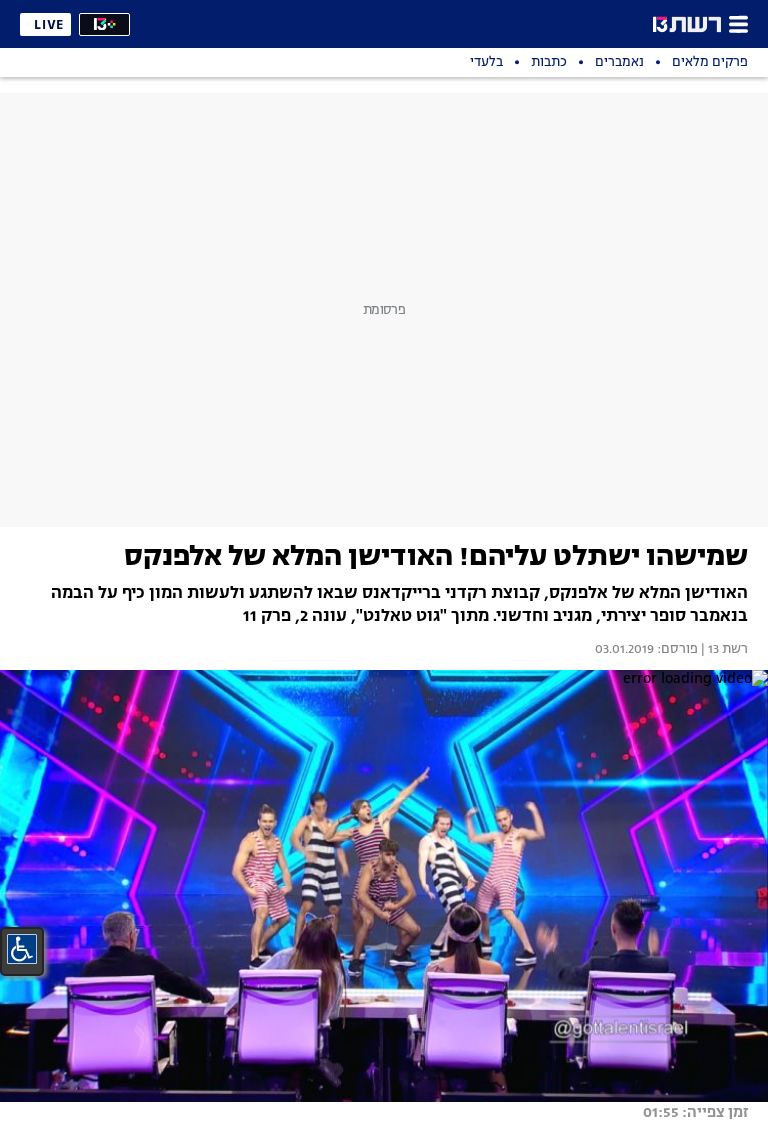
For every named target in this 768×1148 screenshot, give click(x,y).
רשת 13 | (723, 650)
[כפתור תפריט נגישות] (22, 949)
